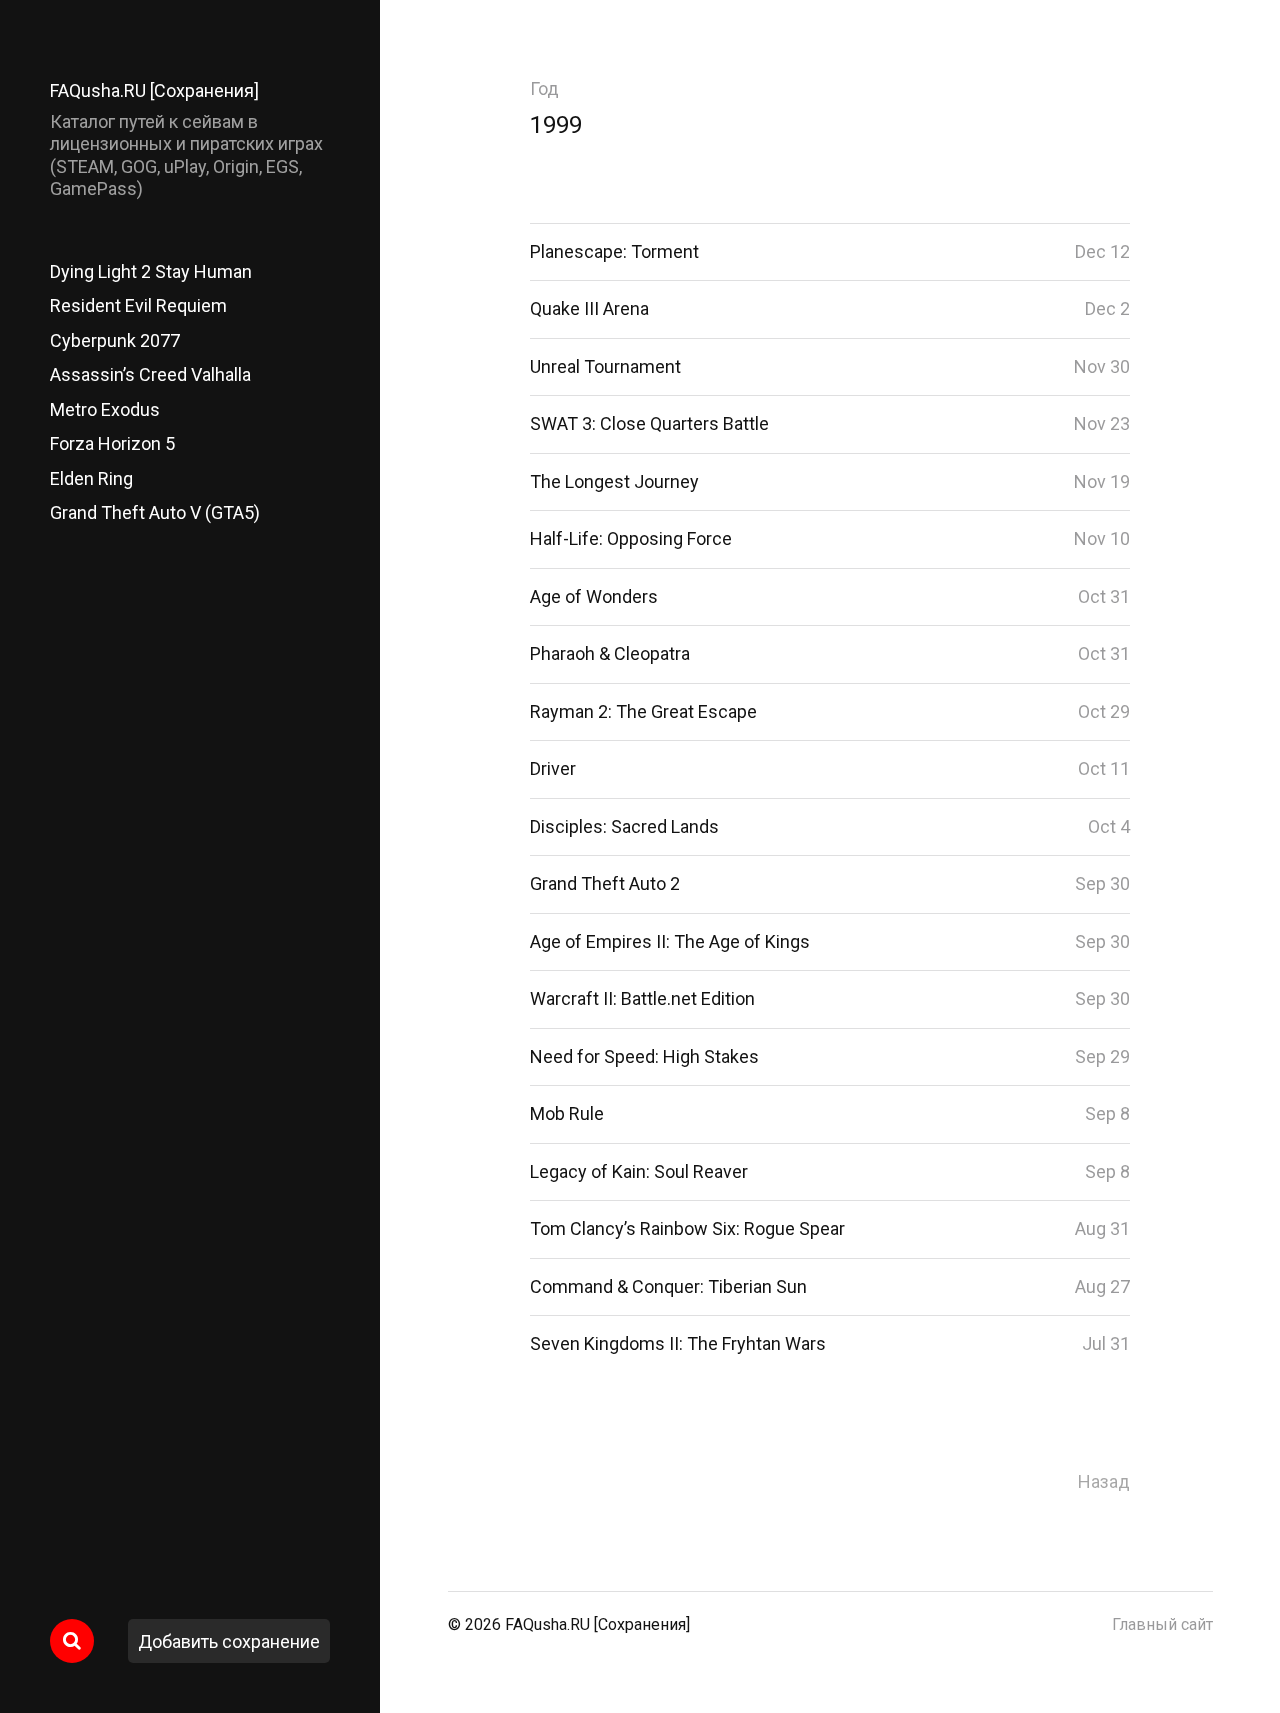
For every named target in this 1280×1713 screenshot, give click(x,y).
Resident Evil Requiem (138, 305)
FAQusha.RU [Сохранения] (154, 90)
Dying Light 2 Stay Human (151, 271)
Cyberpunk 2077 (115, 340)
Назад (1104, 1481)
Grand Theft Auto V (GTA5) (155, 512)
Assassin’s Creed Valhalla (150, 374)
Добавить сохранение (229, 1641)
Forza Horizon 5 (112, 443)
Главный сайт (1162, 1624)
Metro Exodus (105, 409)
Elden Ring (91, 478)
